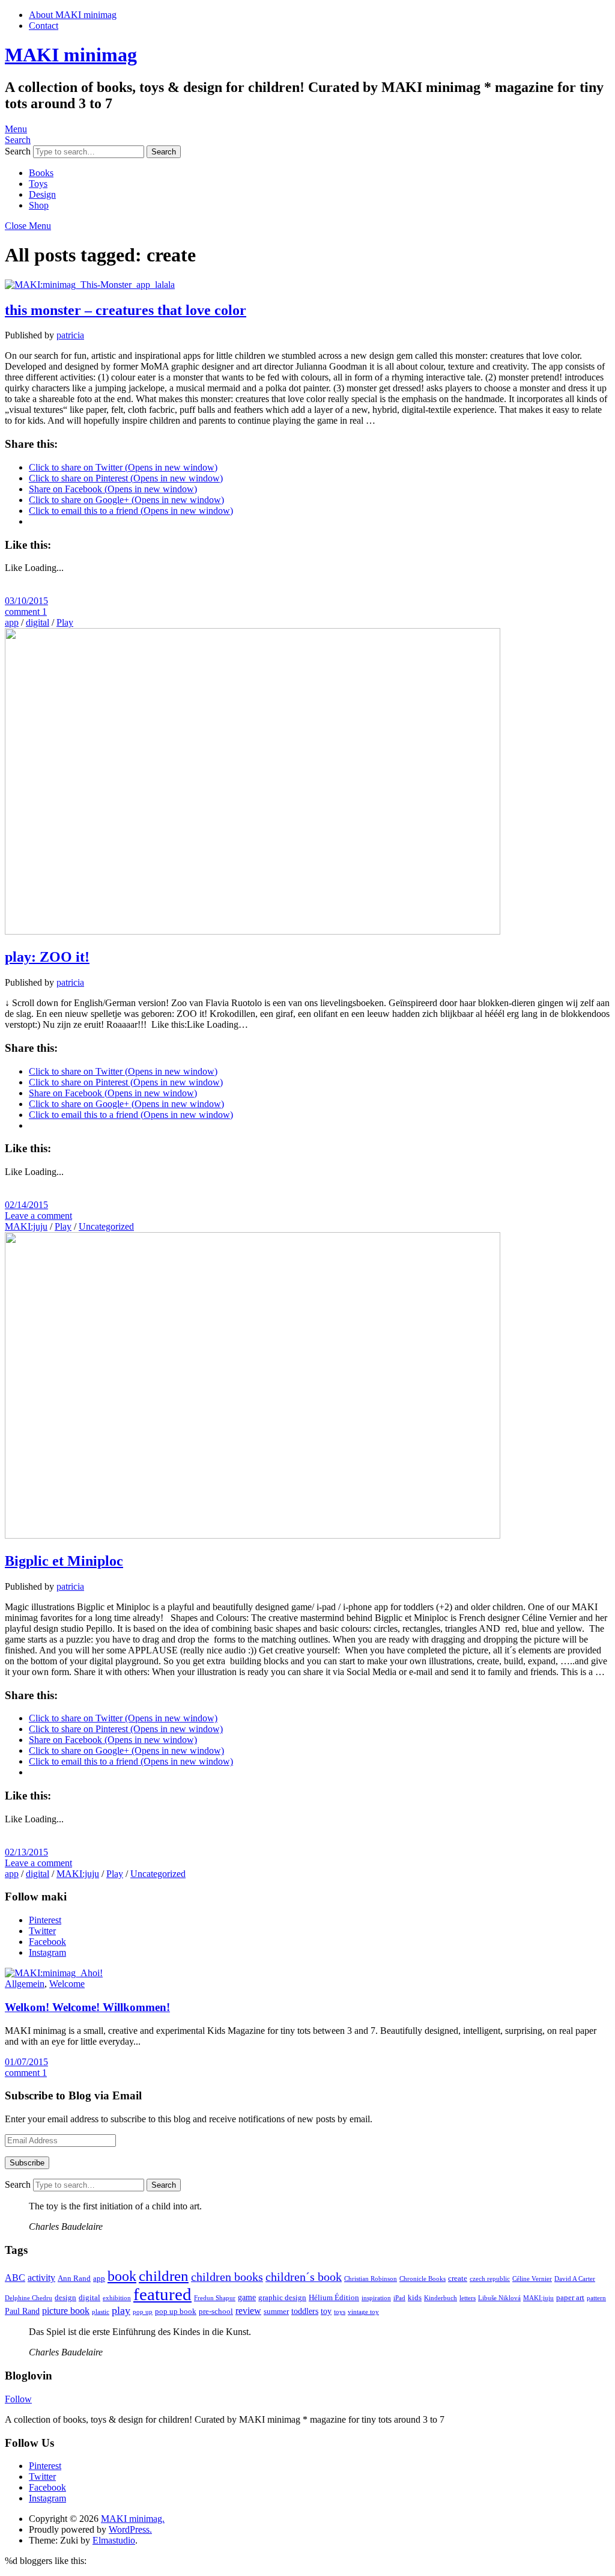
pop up (143, 2312)
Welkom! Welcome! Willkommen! (87, 2007)
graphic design (282, 2298)
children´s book (304, 2277)
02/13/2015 (26, 1852)
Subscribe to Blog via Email (73, 2095)
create (458, 2278)
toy (326, 2311)
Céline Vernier (532, 2279)
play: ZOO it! (47, 957)
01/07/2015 (26, 2062)
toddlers (305, 2311)
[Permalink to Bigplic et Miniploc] (253, 1535)
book (122, 2276)
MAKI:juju (26, 1226)
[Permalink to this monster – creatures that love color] (90, 285)
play (121, 2310)
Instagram (47, 1952)
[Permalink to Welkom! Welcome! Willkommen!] (54, 1973)
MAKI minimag (71, 55)
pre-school (216, 2312)
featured (162, 2294)
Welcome (67, 1984)
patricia (70, 335)
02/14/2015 (26, 1205)
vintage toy (363, 2312)
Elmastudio (114, 2540)
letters (468, 2298)
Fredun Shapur (215, 2298)
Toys (38, 184)
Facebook (47, 1942)
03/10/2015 (26, 601)
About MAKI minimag (73, 15)
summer (276, 2312)
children (164, 2276)
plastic (101, 2312)
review (248, 2311)
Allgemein (25, 1984)
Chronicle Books (423, 2279)
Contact (44, 26)
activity (41, 2278)
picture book (66, 2311)
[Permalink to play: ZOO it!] (253, 931)
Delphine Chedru (29, 2298)
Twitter (42, 1931)
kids (415, 2298)
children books (227, 2277)
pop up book (176, 2312)
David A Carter (575, 2279)
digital (38, 622)
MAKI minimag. (133, 2519)
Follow (18, 2399)
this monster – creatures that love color (126, 310)
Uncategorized (106, 1226)
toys (340, 2312)
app (12, 622)
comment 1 (26, 612)
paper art (570, 2298)
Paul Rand (22, 2311)
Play (65, 622)
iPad (399, 2298)
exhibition (117, 2298)
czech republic (490, 2279)
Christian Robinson (371, 2279)
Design (42, 194)
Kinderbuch (441, 2298)
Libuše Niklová (499, 2298)
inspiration (376, 2298)
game (247, 2297)
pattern (596, 2298)
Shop (39, 205)
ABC (15, 2278)
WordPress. (130, 2529)
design (65, 2298)
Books (41, 173)
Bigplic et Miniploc (64, 1561)
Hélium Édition (334, 2298)
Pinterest (45, 1920)
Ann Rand (74, 2278)
